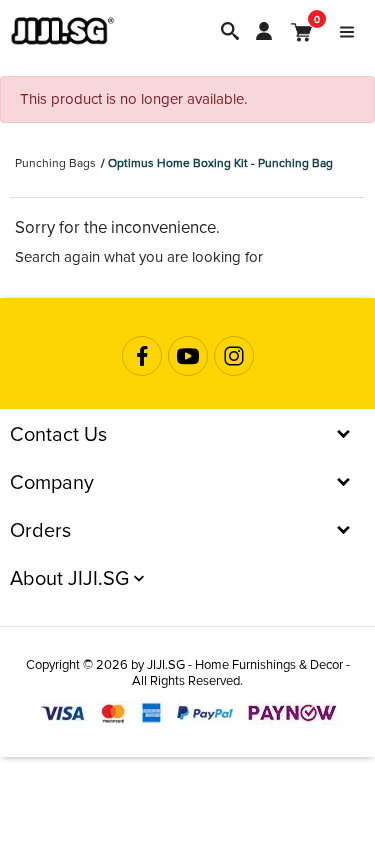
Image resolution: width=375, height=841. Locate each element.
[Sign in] (264, 31)
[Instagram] (234, 356)
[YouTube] (188, 356)
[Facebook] (142, 356)
